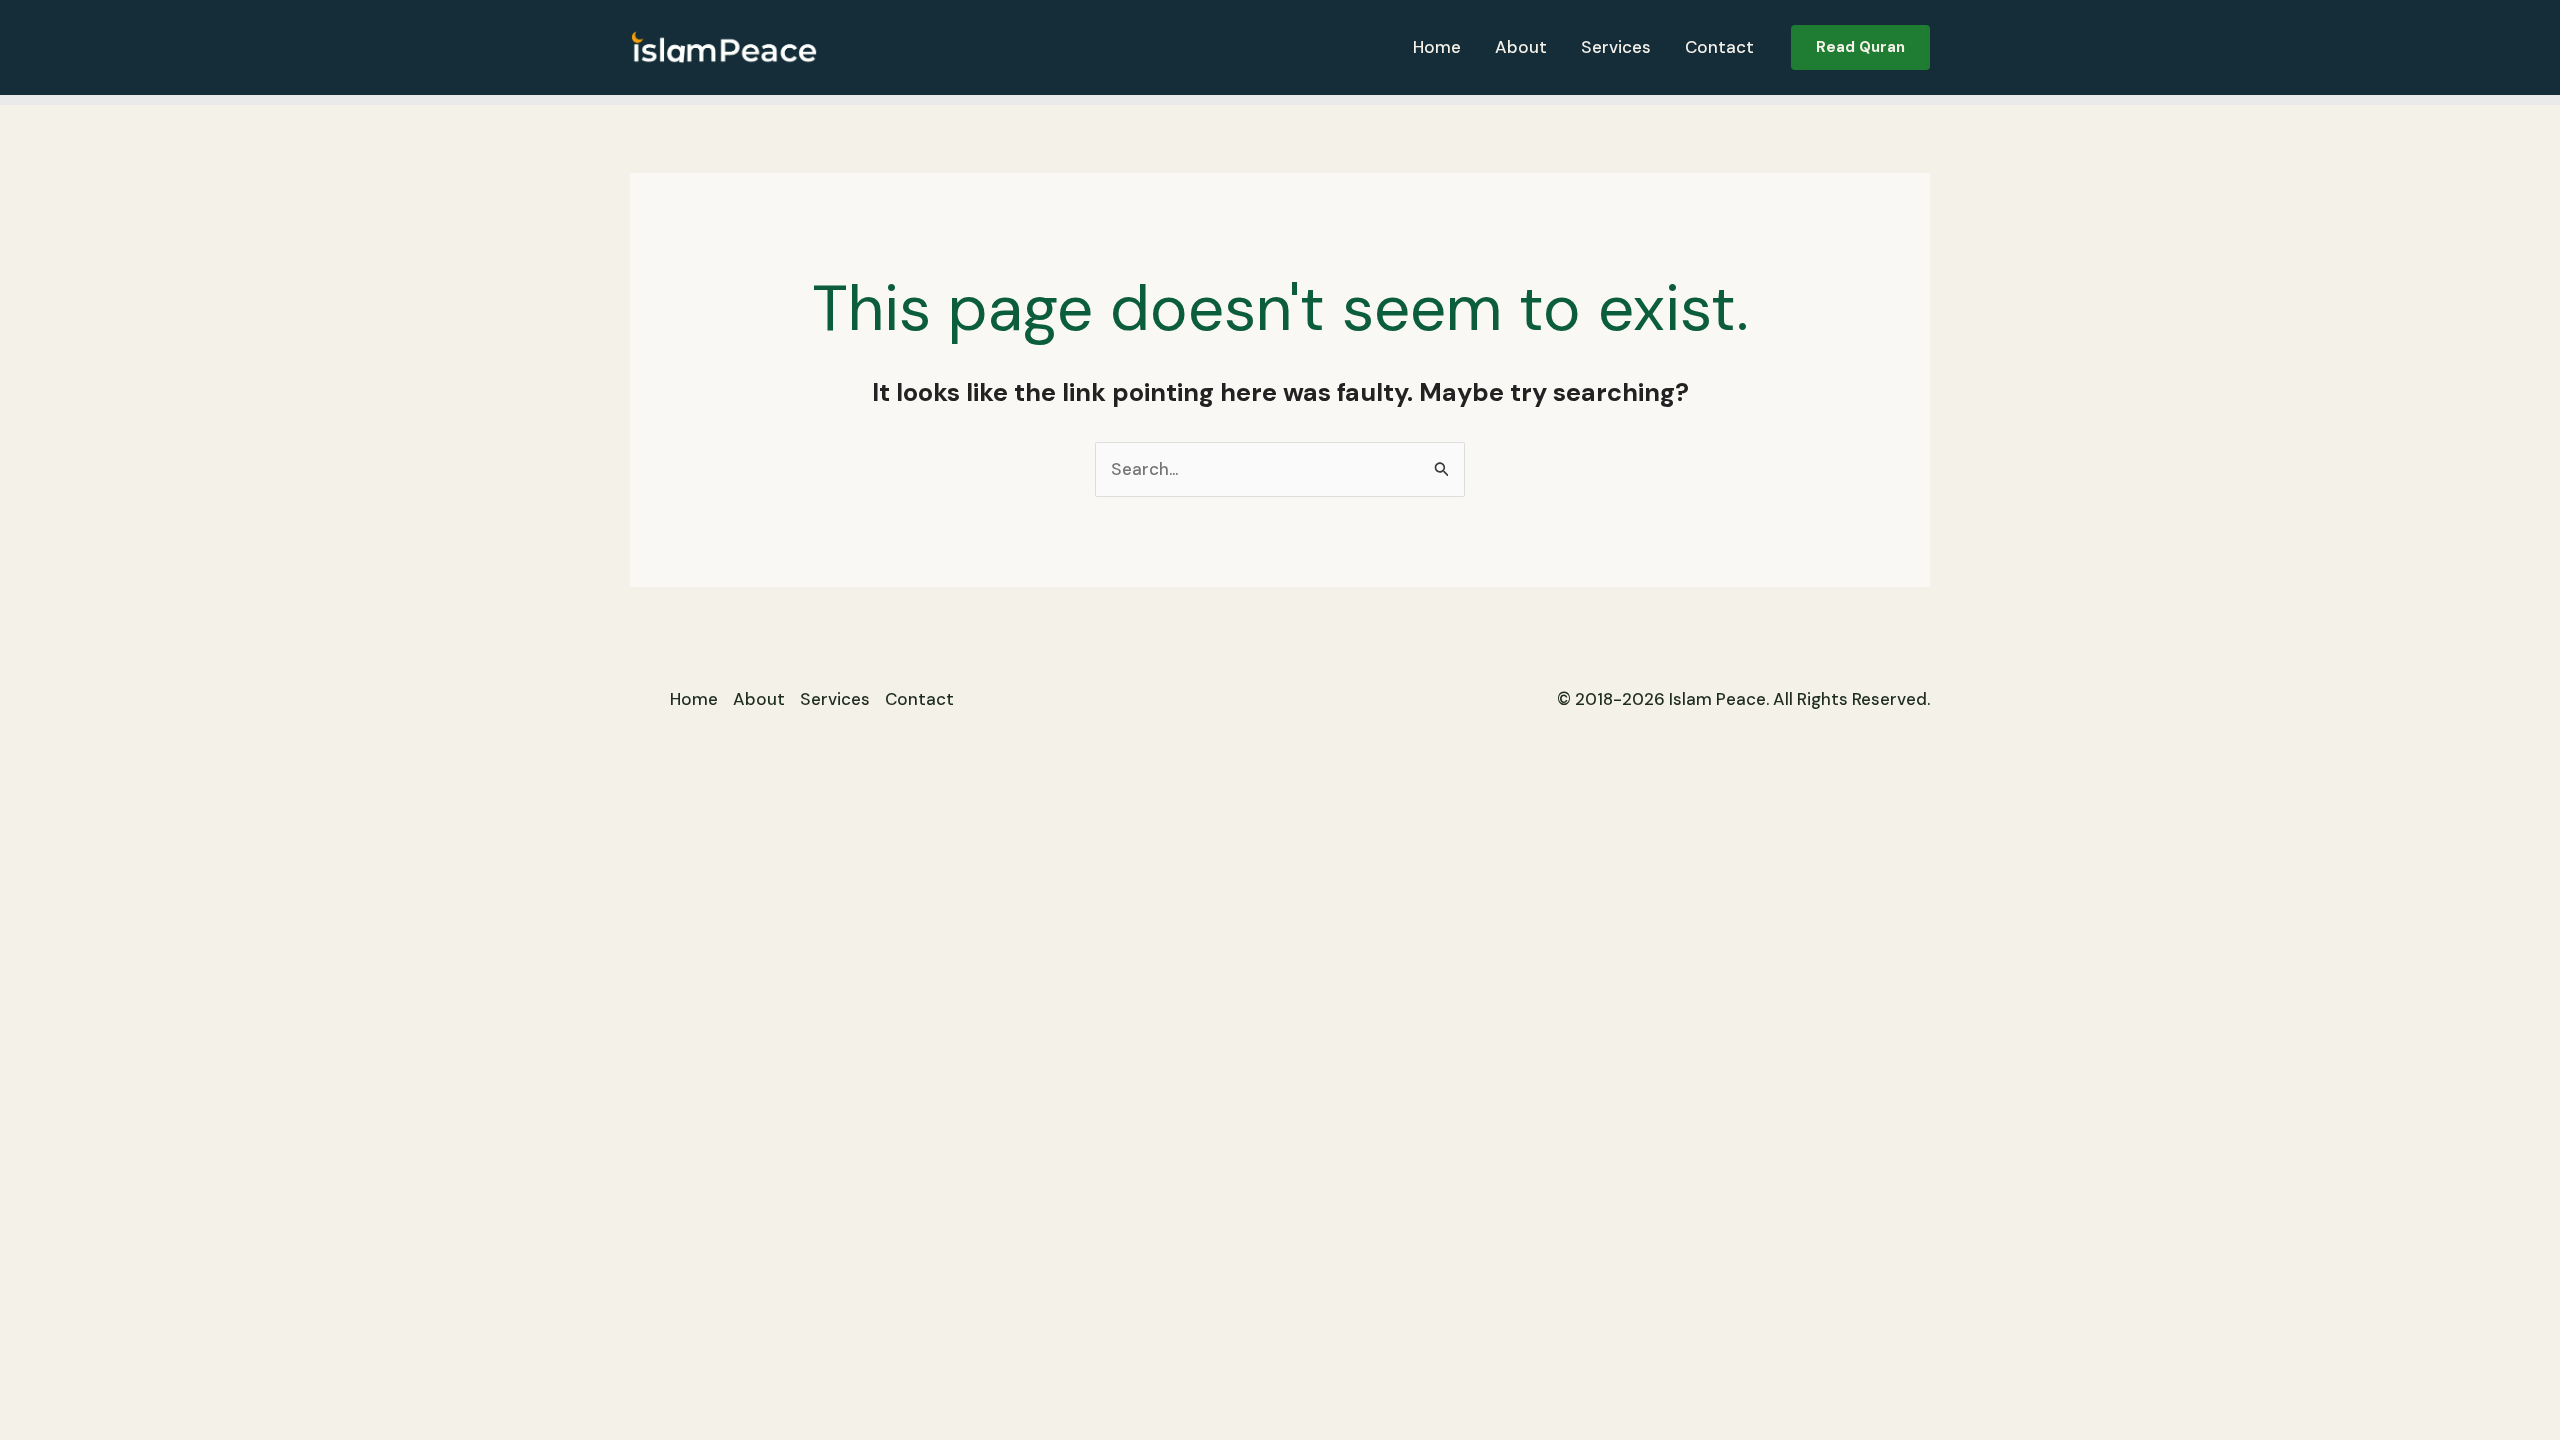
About (1521, 47)
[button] (1860, 47)
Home (1437, 47)
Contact (1719, 47)
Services (1616, 47)
